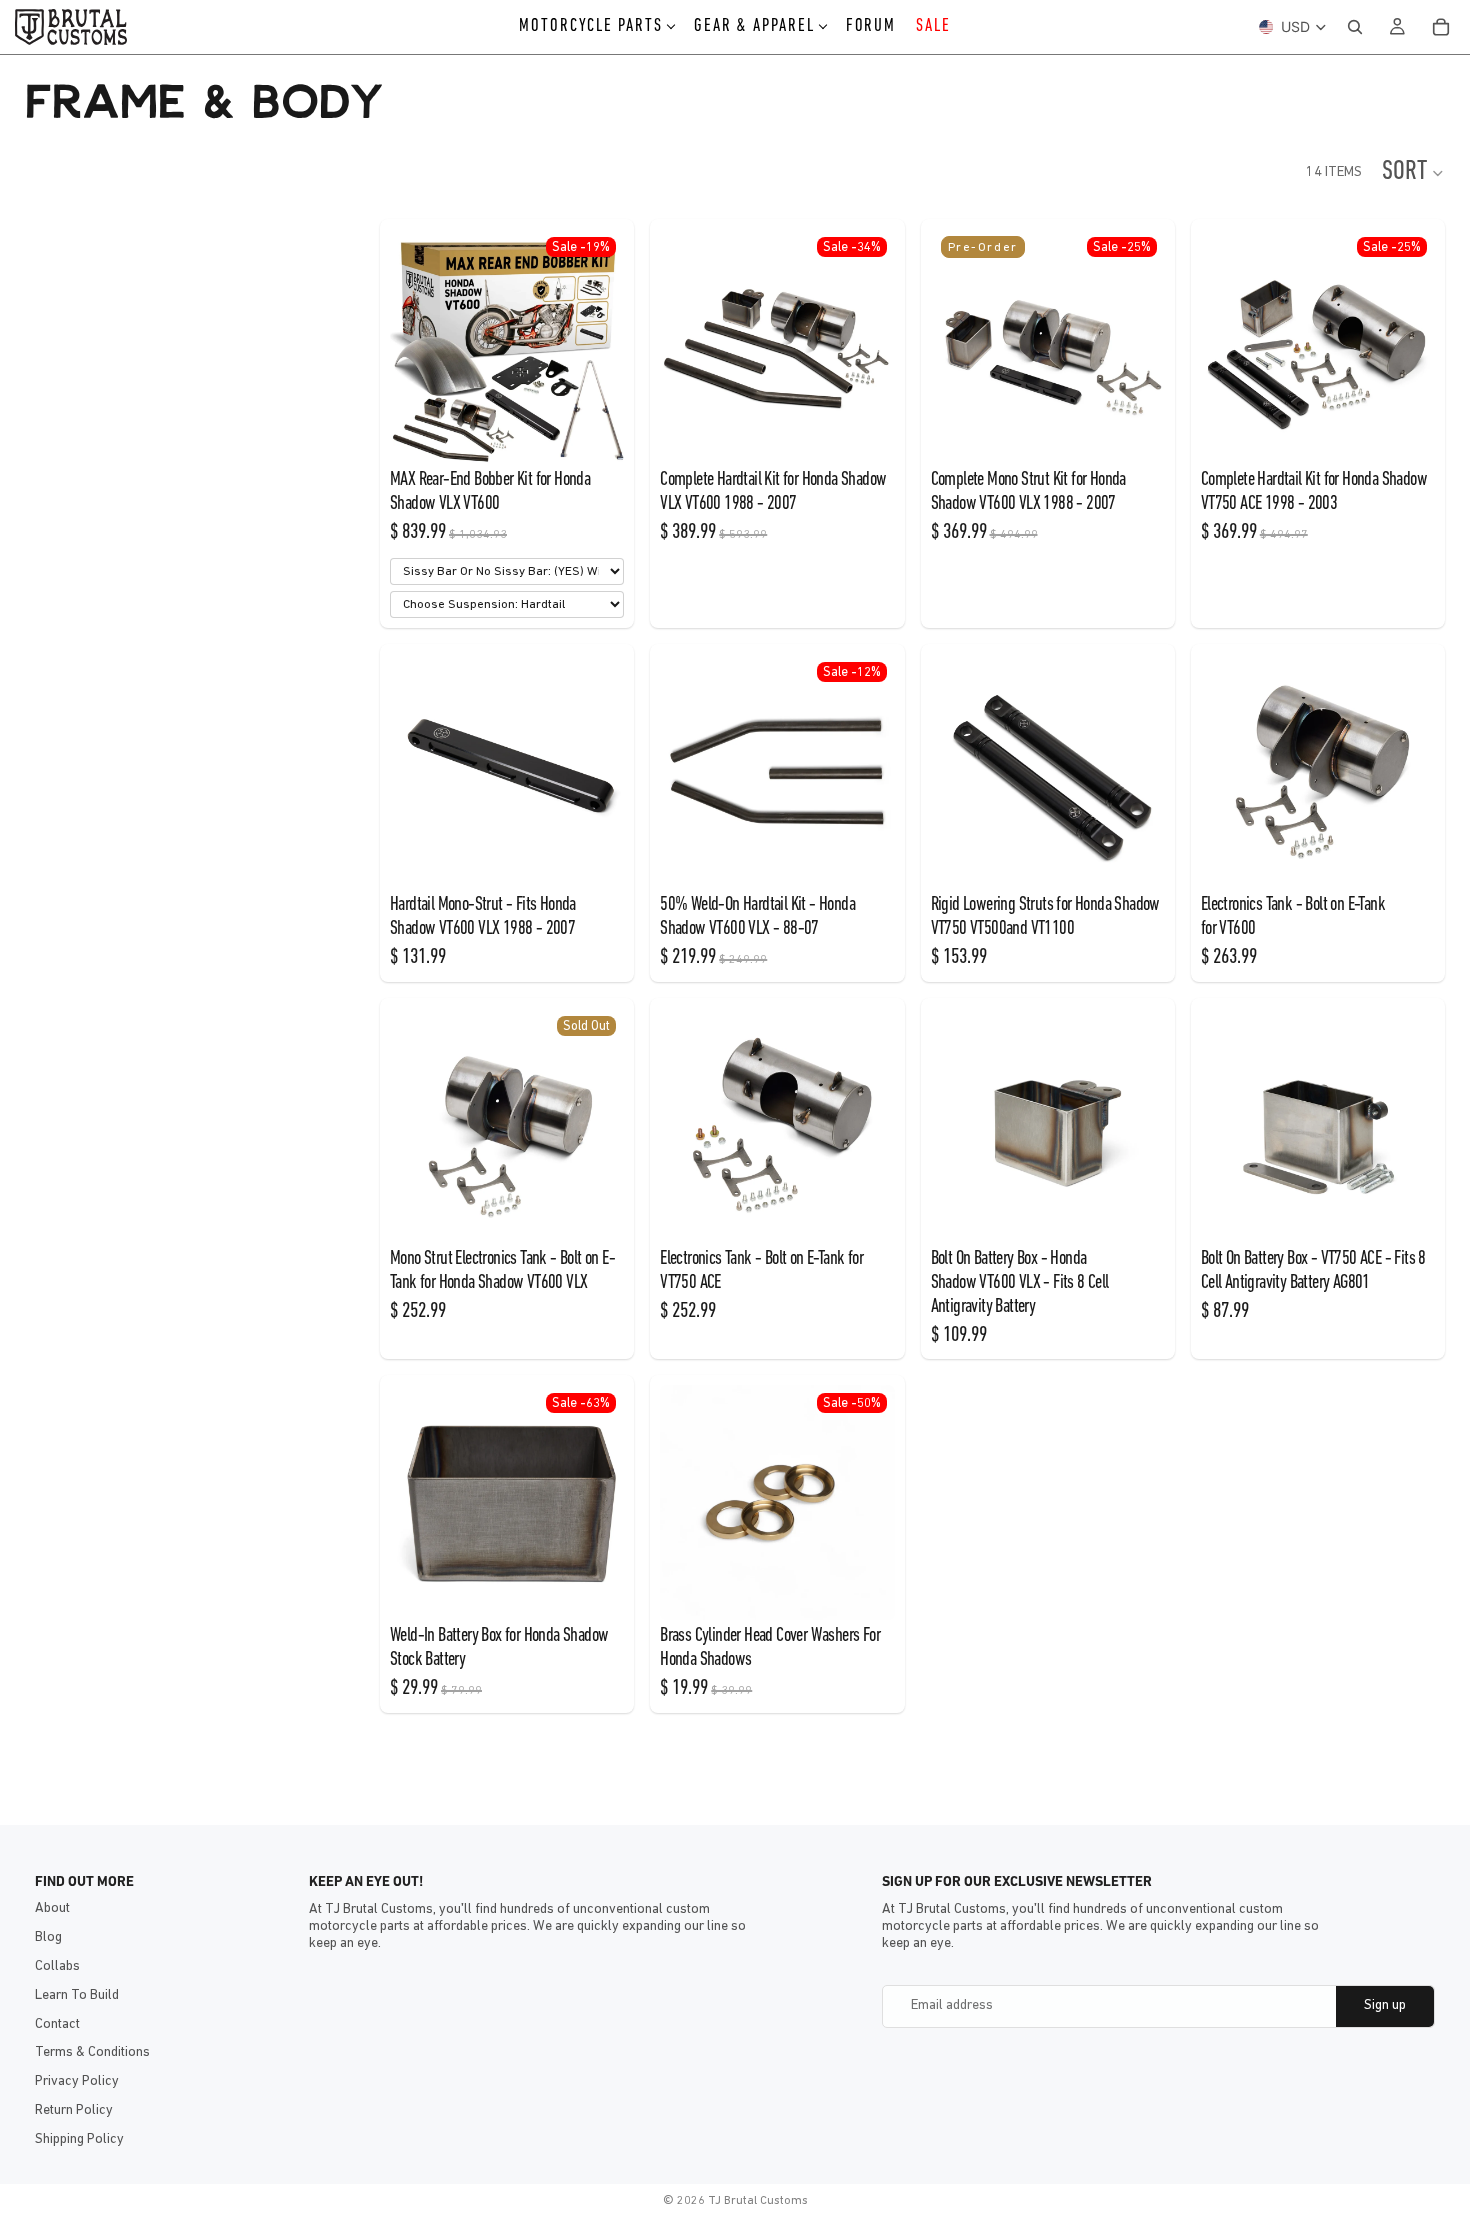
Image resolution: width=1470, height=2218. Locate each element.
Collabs (57, 1966)
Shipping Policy (79, 2139)
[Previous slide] (412, 347)
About (52, 1908)
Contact (57, 2024)
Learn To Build (77, 1995)
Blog (48, 1937)
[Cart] (1441, 27)
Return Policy (74, 2110)
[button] (1413, 173)
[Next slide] (602, 347)
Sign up (1385, 2005)
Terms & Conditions (92, 2052)
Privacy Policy (77, 2081)
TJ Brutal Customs (758, 2201)
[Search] (1355, 27)
